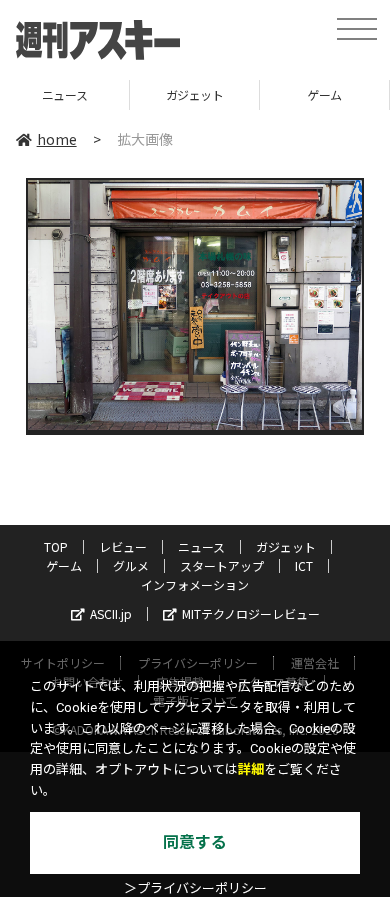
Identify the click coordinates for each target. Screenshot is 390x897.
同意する (195, 842)
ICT (304, 565)
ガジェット (146, 94)
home (57, 139)
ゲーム (276, 94)
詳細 (251, 769)
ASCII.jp (111, 613)
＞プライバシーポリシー (195, 888)
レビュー (123, 546)
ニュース (201, 546)
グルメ (131, 565)
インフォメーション (195, 584)
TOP (56, 546)
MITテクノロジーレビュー (251, 613)
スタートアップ (222, 565)
